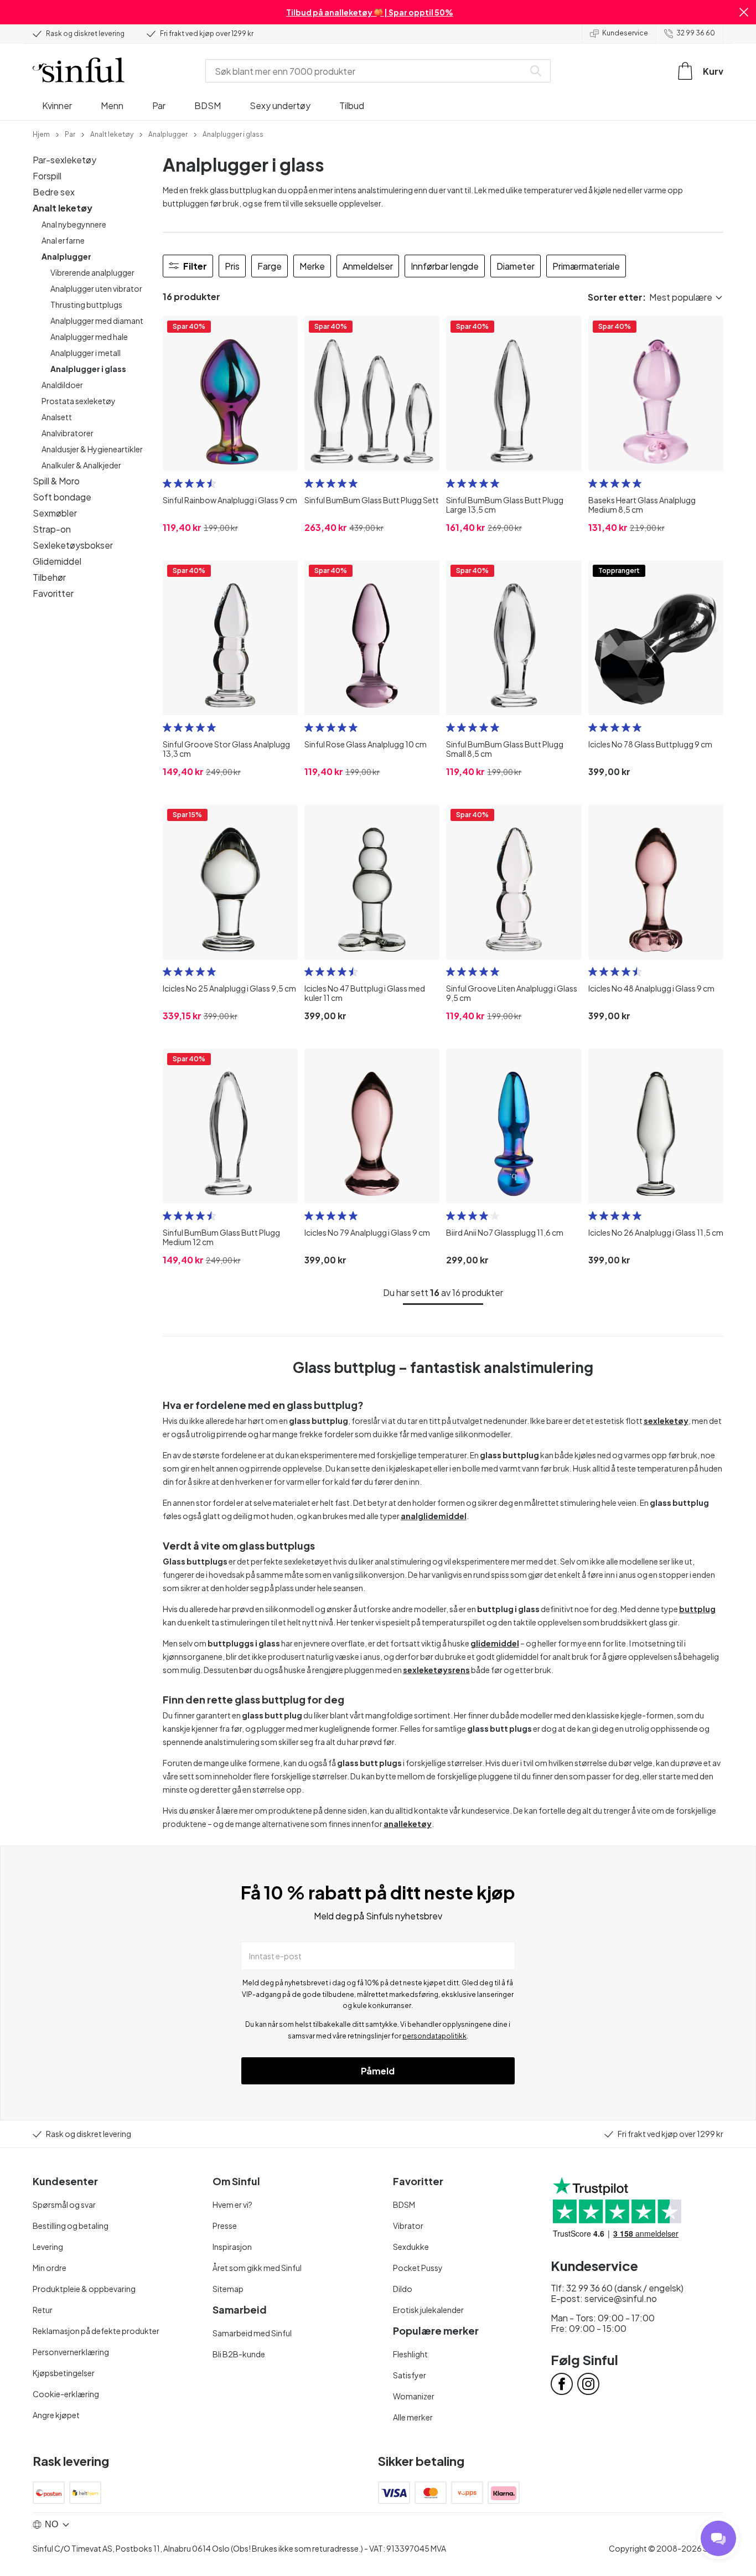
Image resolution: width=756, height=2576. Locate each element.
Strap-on (52, 529)
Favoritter (53, 593)
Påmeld (378, 2071)
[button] (744, 12)
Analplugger (66, 256)
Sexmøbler (55, 513)
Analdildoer (62, 385)
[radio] (167, 483)
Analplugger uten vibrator (96, 288)
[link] (41, 133)
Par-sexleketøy (64, 160)
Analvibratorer (68, 433)
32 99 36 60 (696, 33)
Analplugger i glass (88, 369)
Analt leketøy (63, 208)
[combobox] (367, 71)
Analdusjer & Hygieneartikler (92, 449)
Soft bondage (62, 497)
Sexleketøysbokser (73, 545)
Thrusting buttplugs (86, 304)
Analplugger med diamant (97, 321)
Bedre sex (54, 192)
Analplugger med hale (89, 337)
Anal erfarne (63, 240)
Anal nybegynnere (74, 224)
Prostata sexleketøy (79, 401)
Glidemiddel (57, 561)
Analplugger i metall (86, 353)
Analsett (57, 417)
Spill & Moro (56, 481)
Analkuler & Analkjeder (81, 465)
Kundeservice (625, 33)
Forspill (47, 176)
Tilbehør (49, 577)
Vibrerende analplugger (92, 272)
